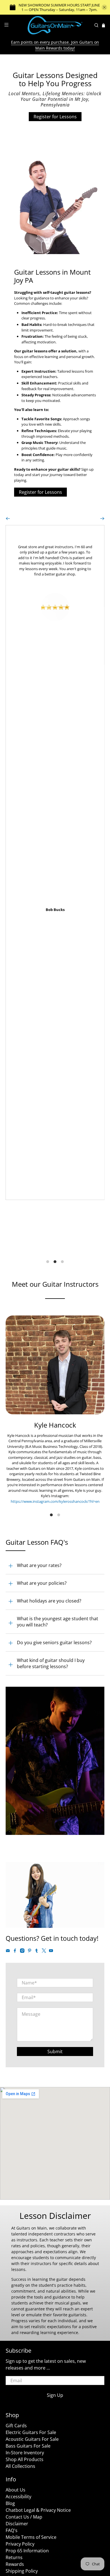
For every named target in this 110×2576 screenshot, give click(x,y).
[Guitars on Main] (55, 25)
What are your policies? (42, 1583)
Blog (10, 2503)
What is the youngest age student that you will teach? (58, 1622)
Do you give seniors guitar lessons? (54, 1642)
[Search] (96, 25)
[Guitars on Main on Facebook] (15, 1952)
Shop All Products (25, 2459)
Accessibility (18, 2497)
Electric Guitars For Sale (31, 2432)
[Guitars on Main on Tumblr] (37, 1952)
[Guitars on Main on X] (44, 1952)
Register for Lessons (55, 117)
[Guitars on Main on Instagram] (22, 1952)
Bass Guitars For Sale (28, 2446)
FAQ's (12, 2530)
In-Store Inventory (25, 2453)
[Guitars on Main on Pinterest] (30, 1952)
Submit (55, 2052)
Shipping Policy (22, 2571)
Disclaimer (17, 2524)
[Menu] (6, 25)
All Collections (20, 2466)
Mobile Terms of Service (31, 2537)
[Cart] (104, 25)
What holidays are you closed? (49, 1601)
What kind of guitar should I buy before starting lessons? (51, 1663)
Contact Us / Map (24, 2517)
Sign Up (55, 2395)
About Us (16, 2490)
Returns (14, 2557)
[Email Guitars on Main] (8, 1952)
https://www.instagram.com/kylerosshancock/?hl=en (55, 1501)
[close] (104, 7)
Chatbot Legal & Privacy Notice (38, 2510)
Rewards (15, 2564)
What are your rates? (39, 1565)
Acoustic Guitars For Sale (32, 2439)
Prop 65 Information (27, 2551)
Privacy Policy (20, 2544)
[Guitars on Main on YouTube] (51, 1952)
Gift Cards (16, 2426)
